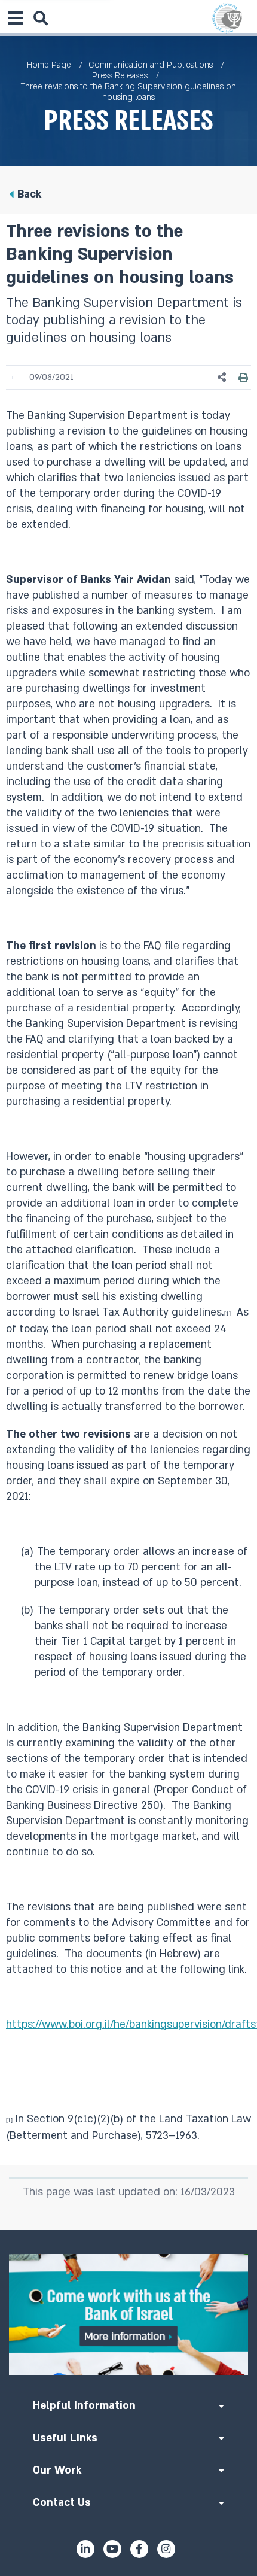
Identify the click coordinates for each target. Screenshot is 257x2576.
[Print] (243, 377)
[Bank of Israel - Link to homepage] (227, 18)
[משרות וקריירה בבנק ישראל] (128, 2314)
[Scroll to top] (128, 2230)
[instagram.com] (166, 2549)
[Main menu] (15, 18)
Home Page (49, 65)
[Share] (222, 377)
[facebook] (139, 2549)
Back (29, 194)
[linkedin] (85, 2549)
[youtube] (112, 2549)
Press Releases (120, 76)
